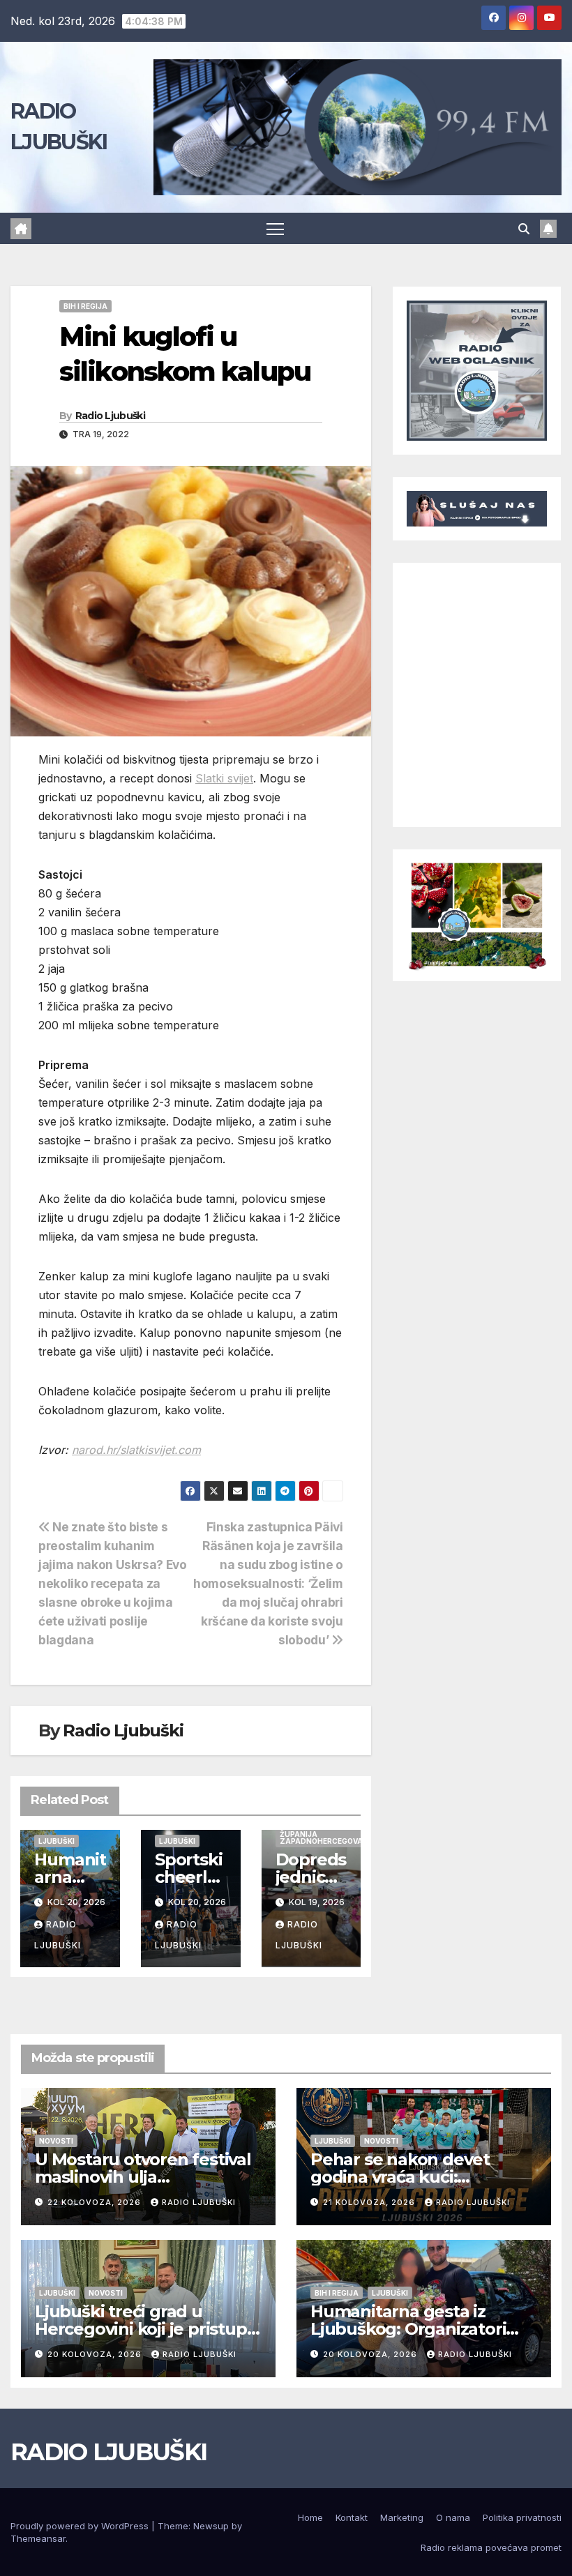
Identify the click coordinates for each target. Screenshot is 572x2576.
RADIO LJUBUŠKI (108, 2452)
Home (310, 2517)
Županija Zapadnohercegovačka (329, 1838)
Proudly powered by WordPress (81, 2526)
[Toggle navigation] (275, 228)
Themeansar (38, 2538)
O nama (453, 2517)
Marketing (402, 2517)
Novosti (56, 2141)
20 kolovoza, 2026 (96, 2354)
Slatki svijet (224, 778)
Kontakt (352, 2517)
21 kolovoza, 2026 (370, 2202)
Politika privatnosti (522, 2517)
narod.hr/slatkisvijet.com (136, 1450)
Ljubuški (57, 1841)
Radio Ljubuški (110, 416)
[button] (524, 229)
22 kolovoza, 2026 (96, 2202)
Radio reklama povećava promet (491, 2547)
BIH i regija (85, 306)
